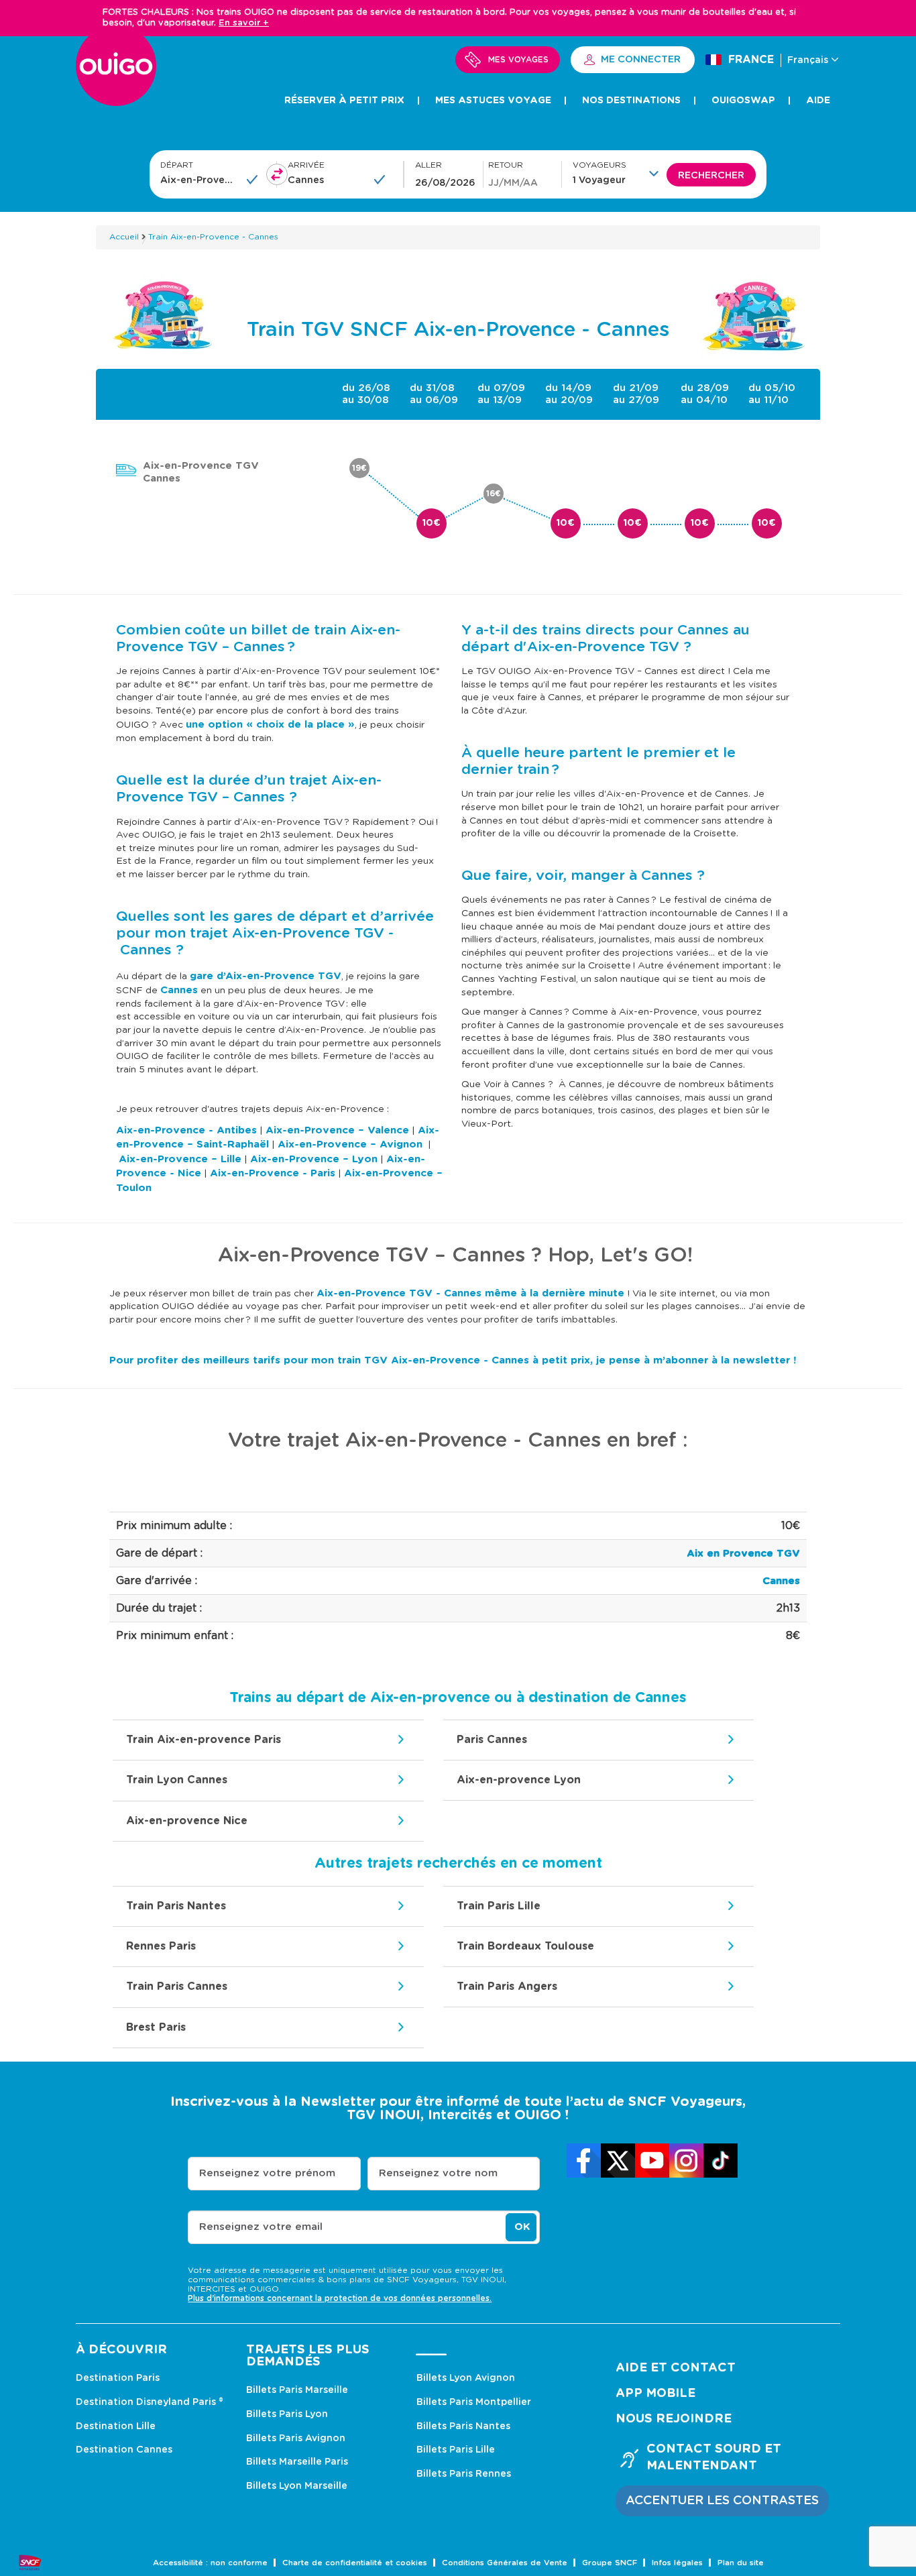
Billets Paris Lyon (287, 2414)
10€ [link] (432, 523)
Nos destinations (631, 101)
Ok (522, 2227)
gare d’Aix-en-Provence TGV (266, 976)
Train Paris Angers (507, 1986)
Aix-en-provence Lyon (519, 1780)
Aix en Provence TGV (743, 1554)
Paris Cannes (492, 1740)
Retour (506, 165)
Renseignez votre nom (438, 2173)
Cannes (179, 990)
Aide (818, 101)
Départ (177, 165)
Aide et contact (676, 2368)
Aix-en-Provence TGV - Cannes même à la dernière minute (470, 1293)
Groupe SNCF (610, 2563)
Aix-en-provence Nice (187, 1821)
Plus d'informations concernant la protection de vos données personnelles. (340, 2298)
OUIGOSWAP (743, 101)
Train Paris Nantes (176, 1906)
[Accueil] (116, 73)
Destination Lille (116, 2426)
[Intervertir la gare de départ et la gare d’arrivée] (277, 174)
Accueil (124, 237)
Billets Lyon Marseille (297, 2486)
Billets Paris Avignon (296, 2439)
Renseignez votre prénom (267, 2173)
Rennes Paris (161, 1946)
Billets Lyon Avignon (466, 2378)
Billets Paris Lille (456, 2450)
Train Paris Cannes (177, 1986)
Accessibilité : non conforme (210, 2563)
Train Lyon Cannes (177, 1780)
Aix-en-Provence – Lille (180, 1159)
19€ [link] (359, 468)
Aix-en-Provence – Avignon (350, 1144)
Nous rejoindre (674, 2419)
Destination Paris (118, 2378)
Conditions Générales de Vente (505, 2563)
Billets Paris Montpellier (474, 2402)
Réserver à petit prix (344, 101)
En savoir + (244, 23)
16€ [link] (494, 494)
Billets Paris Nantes (463, 2426)
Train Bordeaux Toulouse (525, 1946)
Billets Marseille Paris (297, 2462)
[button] (620, 173)
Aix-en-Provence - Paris (273, 1173)
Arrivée (306, 165)
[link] (584, 2161)
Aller (428, 165)
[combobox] (199, 180)
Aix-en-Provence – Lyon (314, 1159)
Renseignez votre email (261, 2227)
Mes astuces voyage (493, 101)
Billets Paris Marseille (297, 2390)
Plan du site (741, 2563)
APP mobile (655, 2394)
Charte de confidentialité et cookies (355, 2563)
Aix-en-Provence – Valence (337, 1130)
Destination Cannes (124, 2450)
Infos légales (677, 2563)
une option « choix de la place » (270, 725)
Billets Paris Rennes (464, 2474)
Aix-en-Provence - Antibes (186, 1130)
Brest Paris (156, 2027)
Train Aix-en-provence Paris (204, 1740)
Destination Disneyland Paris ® (150, 2402)
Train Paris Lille (499, 1906)
